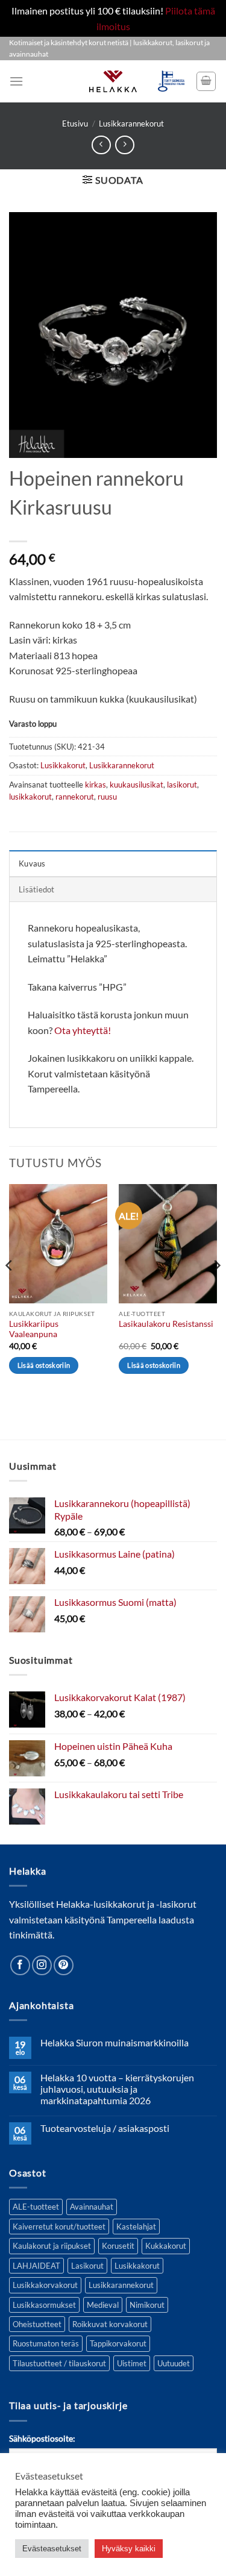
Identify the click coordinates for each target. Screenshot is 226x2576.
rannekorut (75, 797)
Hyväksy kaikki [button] (129, 2549)
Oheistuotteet (37, 2324)
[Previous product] (124, 145)
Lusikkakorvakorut (45, 2285)
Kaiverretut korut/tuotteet (59, 2227)
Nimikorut (147, 2305)
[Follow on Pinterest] (64, 1965)
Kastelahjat (136, 2227)
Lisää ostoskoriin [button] (44, 1365)
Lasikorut (87, 2266)
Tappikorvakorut (118, 2343)
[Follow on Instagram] (42, 1965)
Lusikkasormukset (44, 2305)
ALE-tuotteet (36, 2207)
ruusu (107, 797)
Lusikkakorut (63, 765)
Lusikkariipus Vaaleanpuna (34, 1329)
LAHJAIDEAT (36, 2266)
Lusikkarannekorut (131, 124)
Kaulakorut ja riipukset (52, 2246)
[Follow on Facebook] (20, 1965)
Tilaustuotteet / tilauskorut (59, 2363)
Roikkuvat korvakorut (110, 2324)
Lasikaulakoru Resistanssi (166, 1324)
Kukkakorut (166, 2246)
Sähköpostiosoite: (42, 2438)
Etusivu (75, 124)
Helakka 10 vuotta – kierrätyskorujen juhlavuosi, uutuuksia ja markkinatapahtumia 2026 (117, 2089)
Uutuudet (174, 2363)
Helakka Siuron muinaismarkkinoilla (115, 2042)
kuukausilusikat (137, 785)
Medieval (103, 2305)
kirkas (96, 785)
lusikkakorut (30, 797)
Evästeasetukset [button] (52, 2549)
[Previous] (10, 1289)
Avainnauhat (92, 2207)
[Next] (216, 1289)
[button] (16, 81)
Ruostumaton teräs (46, 2343)
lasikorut (182, 785)
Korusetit (118, 2246)
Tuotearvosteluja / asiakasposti (105, 2128)
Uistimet (132, 2363)
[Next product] (101, 145)
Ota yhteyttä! (83, 1030)
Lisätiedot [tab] (37, 889)
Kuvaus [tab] (32, 863)
